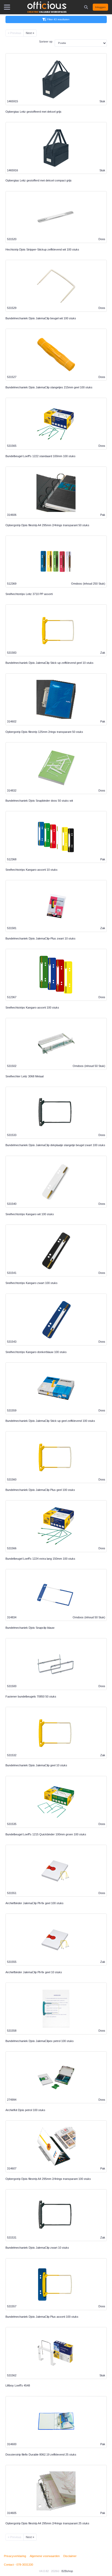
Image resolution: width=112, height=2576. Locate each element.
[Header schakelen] (86, 7)
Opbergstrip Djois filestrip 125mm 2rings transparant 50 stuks (44, 732)
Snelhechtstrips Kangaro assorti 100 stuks (32, 1008)
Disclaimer (70, 2556)
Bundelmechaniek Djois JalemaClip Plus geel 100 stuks (40, 1490)
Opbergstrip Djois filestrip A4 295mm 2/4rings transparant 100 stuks (48, 2179)
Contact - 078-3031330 (18, 2565)
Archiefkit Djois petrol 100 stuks (25, 2110)
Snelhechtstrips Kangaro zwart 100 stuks (32, 1283)
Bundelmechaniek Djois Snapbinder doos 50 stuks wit (39, 801)
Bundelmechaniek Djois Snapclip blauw (30, 1628)
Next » (30, 33)
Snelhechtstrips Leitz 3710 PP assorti (29, 594)
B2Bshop (67, 2571)
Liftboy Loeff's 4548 (18, 2385)
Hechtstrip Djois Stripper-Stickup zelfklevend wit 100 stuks (42, 249)
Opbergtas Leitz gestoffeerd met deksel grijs (33, 112)
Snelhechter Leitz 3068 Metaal (24, 1076)
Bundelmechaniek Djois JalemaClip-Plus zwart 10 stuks (41, 938)
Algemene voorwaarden (45, 2556)
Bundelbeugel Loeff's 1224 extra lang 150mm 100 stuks (40, 1559)
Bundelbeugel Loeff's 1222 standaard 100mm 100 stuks (41, 456)
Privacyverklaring (15, 2556)
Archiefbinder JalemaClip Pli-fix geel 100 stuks (35, 1903)
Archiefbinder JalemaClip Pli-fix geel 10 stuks (34, 1972)
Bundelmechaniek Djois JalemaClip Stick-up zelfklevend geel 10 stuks (49, 663)
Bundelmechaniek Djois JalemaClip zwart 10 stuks (37, 2248)
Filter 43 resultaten (58, 19)
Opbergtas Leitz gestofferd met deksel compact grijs (39, 180)
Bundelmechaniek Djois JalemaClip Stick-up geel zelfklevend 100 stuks (50, 1421)
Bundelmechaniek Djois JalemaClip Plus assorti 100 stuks (42, 2317)
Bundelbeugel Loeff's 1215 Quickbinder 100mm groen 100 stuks (46, 1834)
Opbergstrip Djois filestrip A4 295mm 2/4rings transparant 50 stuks (47, 525)
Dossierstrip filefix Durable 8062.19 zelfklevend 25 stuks (41, 2455)
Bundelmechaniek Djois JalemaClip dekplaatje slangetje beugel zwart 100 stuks (55, 1145)
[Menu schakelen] (7, 7)
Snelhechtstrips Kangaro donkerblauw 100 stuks (36, 1352)
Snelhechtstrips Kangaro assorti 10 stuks (32, 870)
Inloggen (100, 7)
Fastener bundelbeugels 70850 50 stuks (31, 1696)
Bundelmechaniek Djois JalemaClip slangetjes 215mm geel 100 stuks (49, 387)
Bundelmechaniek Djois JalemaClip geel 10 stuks (36, 1765)
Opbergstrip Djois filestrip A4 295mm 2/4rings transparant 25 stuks (47, 2523)
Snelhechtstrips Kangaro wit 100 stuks (30, 1214)
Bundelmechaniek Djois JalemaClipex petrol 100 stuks (40, 2041)
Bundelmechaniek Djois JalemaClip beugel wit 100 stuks (41, 318)
